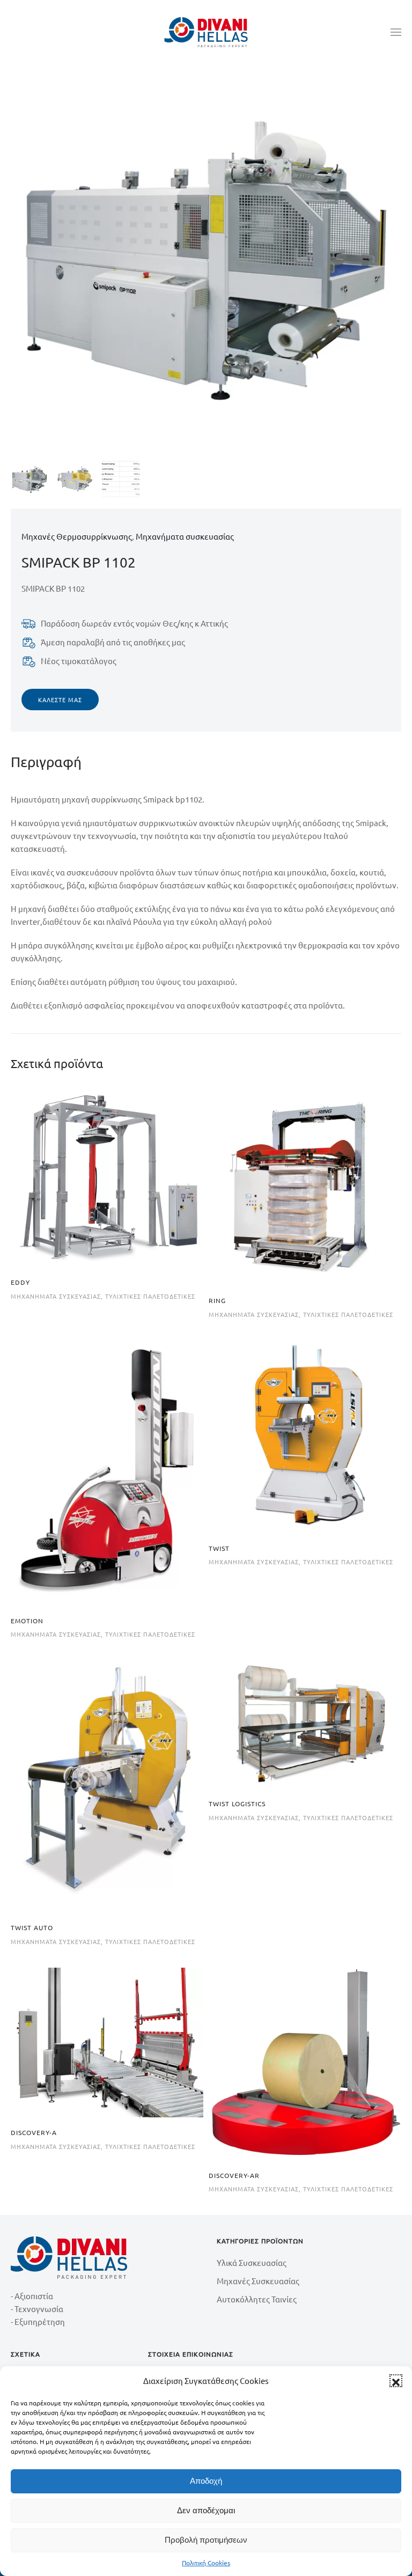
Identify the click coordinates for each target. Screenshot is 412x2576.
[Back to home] (206, 32)
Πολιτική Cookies (206, 2563)
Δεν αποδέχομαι (206, 2510)
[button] (396, 2381)
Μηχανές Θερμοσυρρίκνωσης (77, 536)
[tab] (30, 479)
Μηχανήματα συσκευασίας (185, 536)
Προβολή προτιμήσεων (206, 2540)
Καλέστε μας (60, 700)
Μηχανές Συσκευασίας (258, 2281)
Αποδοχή (206, 2481)
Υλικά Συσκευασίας (252, 2262)
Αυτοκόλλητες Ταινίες (257, 2299)
